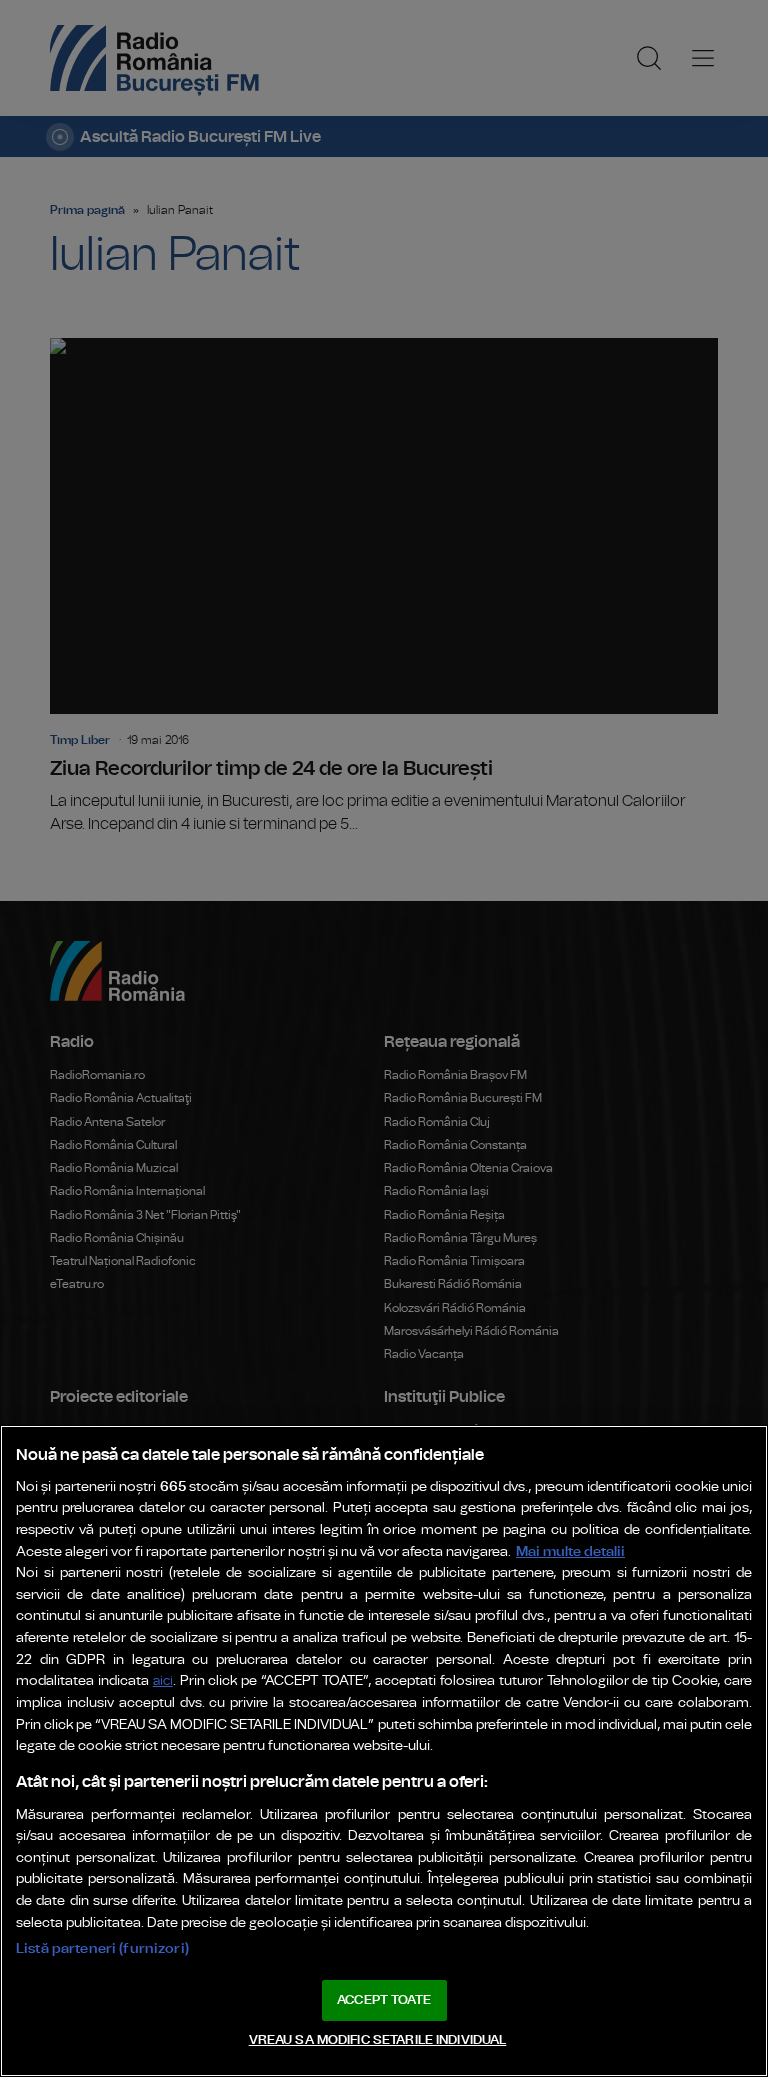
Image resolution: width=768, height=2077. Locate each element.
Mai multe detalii (570, 1551)
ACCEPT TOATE (384, 2000)
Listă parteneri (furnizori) (102, 1948)
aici (163, 1681)
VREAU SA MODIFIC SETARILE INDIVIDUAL (378, 2040)
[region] (384, 1751)
